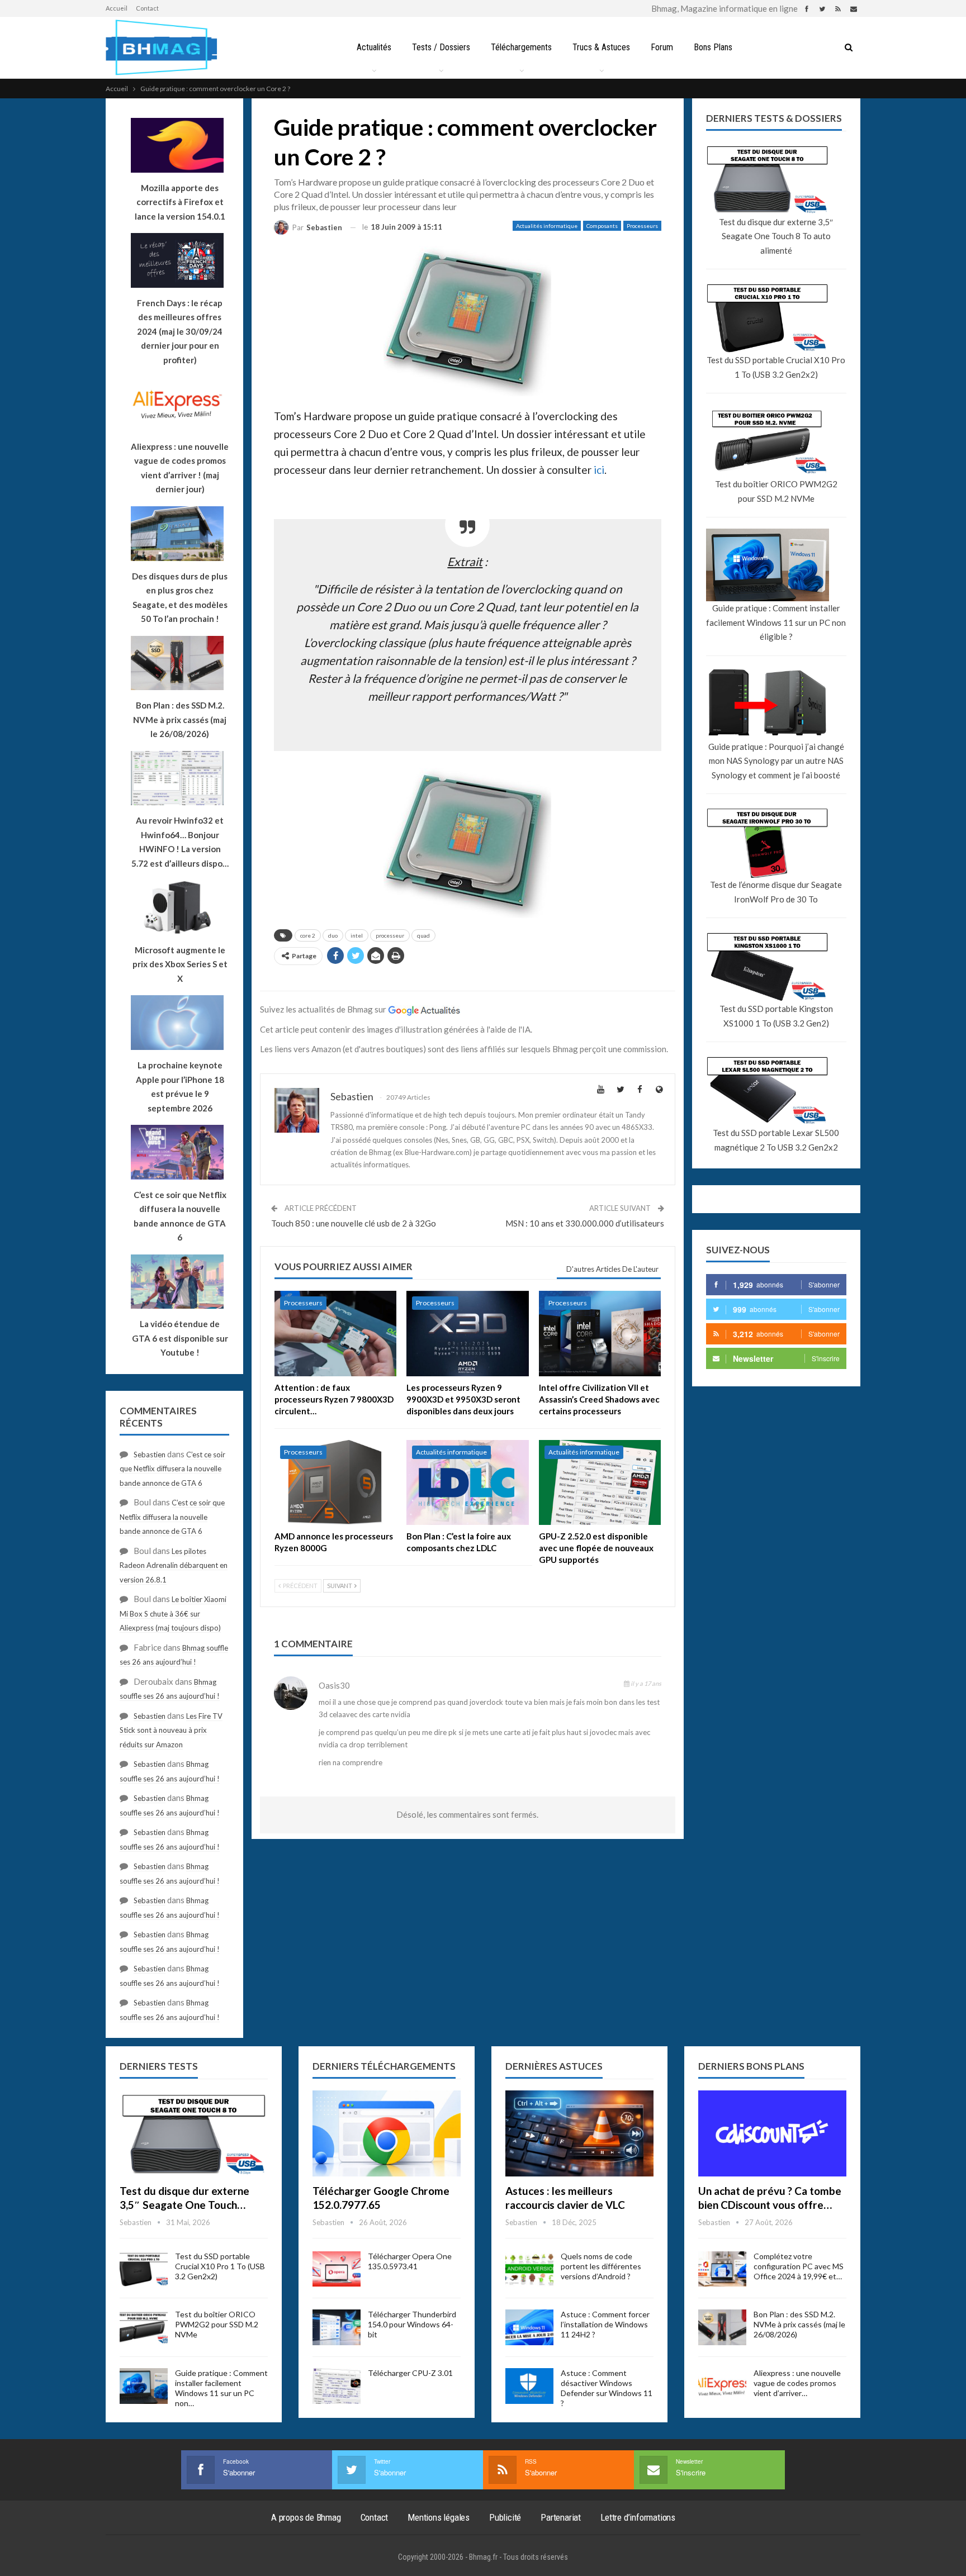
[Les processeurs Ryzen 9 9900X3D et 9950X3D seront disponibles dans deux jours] (467, 1334)
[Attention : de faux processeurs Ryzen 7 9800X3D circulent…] (335, 1334)
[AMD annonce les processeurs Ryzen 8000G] (335, 1483)
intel (357, 935)
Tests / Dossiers (441, 47)
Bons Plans (713, 47)
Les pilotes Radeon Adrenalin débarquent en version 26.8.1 (174, 1565)
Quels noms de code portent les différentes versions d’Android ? (601, 2266)
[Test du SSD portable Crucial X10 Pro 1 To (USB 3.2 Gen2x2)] (144, 2269)
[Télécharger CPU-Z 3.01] (337, 2386)
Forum (662, 47)
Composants (602, 226)
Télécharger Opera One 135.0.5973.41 (410, 2261)
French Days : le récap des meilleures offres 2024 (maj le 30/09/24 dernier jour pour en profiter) (180, 331)
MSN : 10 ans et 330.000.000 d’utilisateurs (585, 1223)
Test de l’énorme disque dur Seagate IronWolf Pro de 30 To (776, 892)
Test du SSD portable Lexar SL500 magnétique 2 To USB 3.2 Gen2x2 (776, 1140)
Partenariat (561, 2517)
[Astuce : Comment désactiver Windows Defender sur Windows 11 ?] (529, 2386)
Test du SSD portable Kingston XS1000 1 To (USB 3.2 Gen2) (776, 1016)
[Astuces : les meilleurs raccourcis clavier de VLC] (579, 2133)
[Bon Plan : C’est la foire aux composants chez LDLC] (467, 1483)
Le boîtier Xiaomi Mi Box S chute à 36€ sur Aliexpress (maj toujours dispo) (173, 1613)
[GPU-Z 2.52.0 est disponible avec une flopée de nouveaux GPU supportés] (600, 1483)
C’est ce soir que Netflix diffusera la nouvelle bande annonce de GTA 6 (172, 1469)
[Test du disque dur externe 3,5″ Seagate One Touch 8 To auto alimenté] (194, 2133)
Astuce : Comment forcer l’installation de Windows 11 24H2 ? (605, 2324)
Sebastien (150, 1455)
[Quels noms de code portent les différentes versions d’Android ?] (529, 2269)
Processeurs (642, 226)
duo (333, 935)
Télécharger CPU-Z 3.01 (410, 2373)
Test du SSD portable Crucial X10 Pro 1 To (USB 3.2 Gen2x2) (776, 367)
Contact (147, 8)
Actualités (374, 47)
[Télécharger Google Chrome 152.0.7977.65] (387, 2133)
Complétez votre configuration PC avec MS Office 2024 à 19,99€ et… (799, 2266)
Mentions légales (439, 2517)
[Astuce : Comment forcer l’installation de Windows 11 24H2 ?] (529, 2327)
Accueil (117, 8)
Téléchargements (521, 47)
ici (599, 470)
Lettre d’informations (638, 2517)
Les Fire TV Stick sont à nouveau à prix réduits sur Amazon (171, 1730)
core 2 (308, 935)
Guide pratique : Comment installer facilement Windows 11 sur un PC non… (221, 2388)
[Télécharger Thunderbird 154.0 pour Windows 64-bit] (337, 2327)
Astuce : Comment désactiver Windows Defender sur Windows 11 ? (607, 2388)
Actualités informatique (547, 226)
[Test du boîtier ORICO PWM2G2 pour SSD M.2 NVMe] (144, 2327)
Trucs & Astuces (601, 47)
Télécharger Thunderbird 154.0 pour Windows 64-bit (412, 2324)
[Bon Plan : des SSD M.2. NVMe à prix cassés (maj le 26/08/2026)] (722, 2327)
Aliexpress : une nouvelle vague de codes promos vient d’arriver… (797, 2383)
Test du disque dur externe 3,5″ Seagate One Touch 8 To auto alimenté (776, 236)
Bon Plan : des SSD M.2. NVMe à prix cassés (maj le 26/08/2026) (799, 2324)
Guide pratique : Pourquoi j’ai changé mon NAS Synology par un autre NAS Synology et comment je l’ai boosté (776, 761)
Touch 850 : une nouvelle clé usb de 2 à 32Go (354, 1223)
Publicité (505, 2517)
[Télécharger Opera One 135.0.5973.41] (337, 2269)
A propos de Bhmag (306, 2517)
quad (423, 935)
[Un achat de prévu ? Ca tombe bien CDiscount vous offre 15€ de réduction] (772, 2133)
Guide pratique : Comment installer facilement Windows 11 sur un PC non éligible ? (776, 622)
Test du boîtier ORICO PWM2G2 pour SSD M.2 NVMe (776, 491)
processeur (390, 935)
